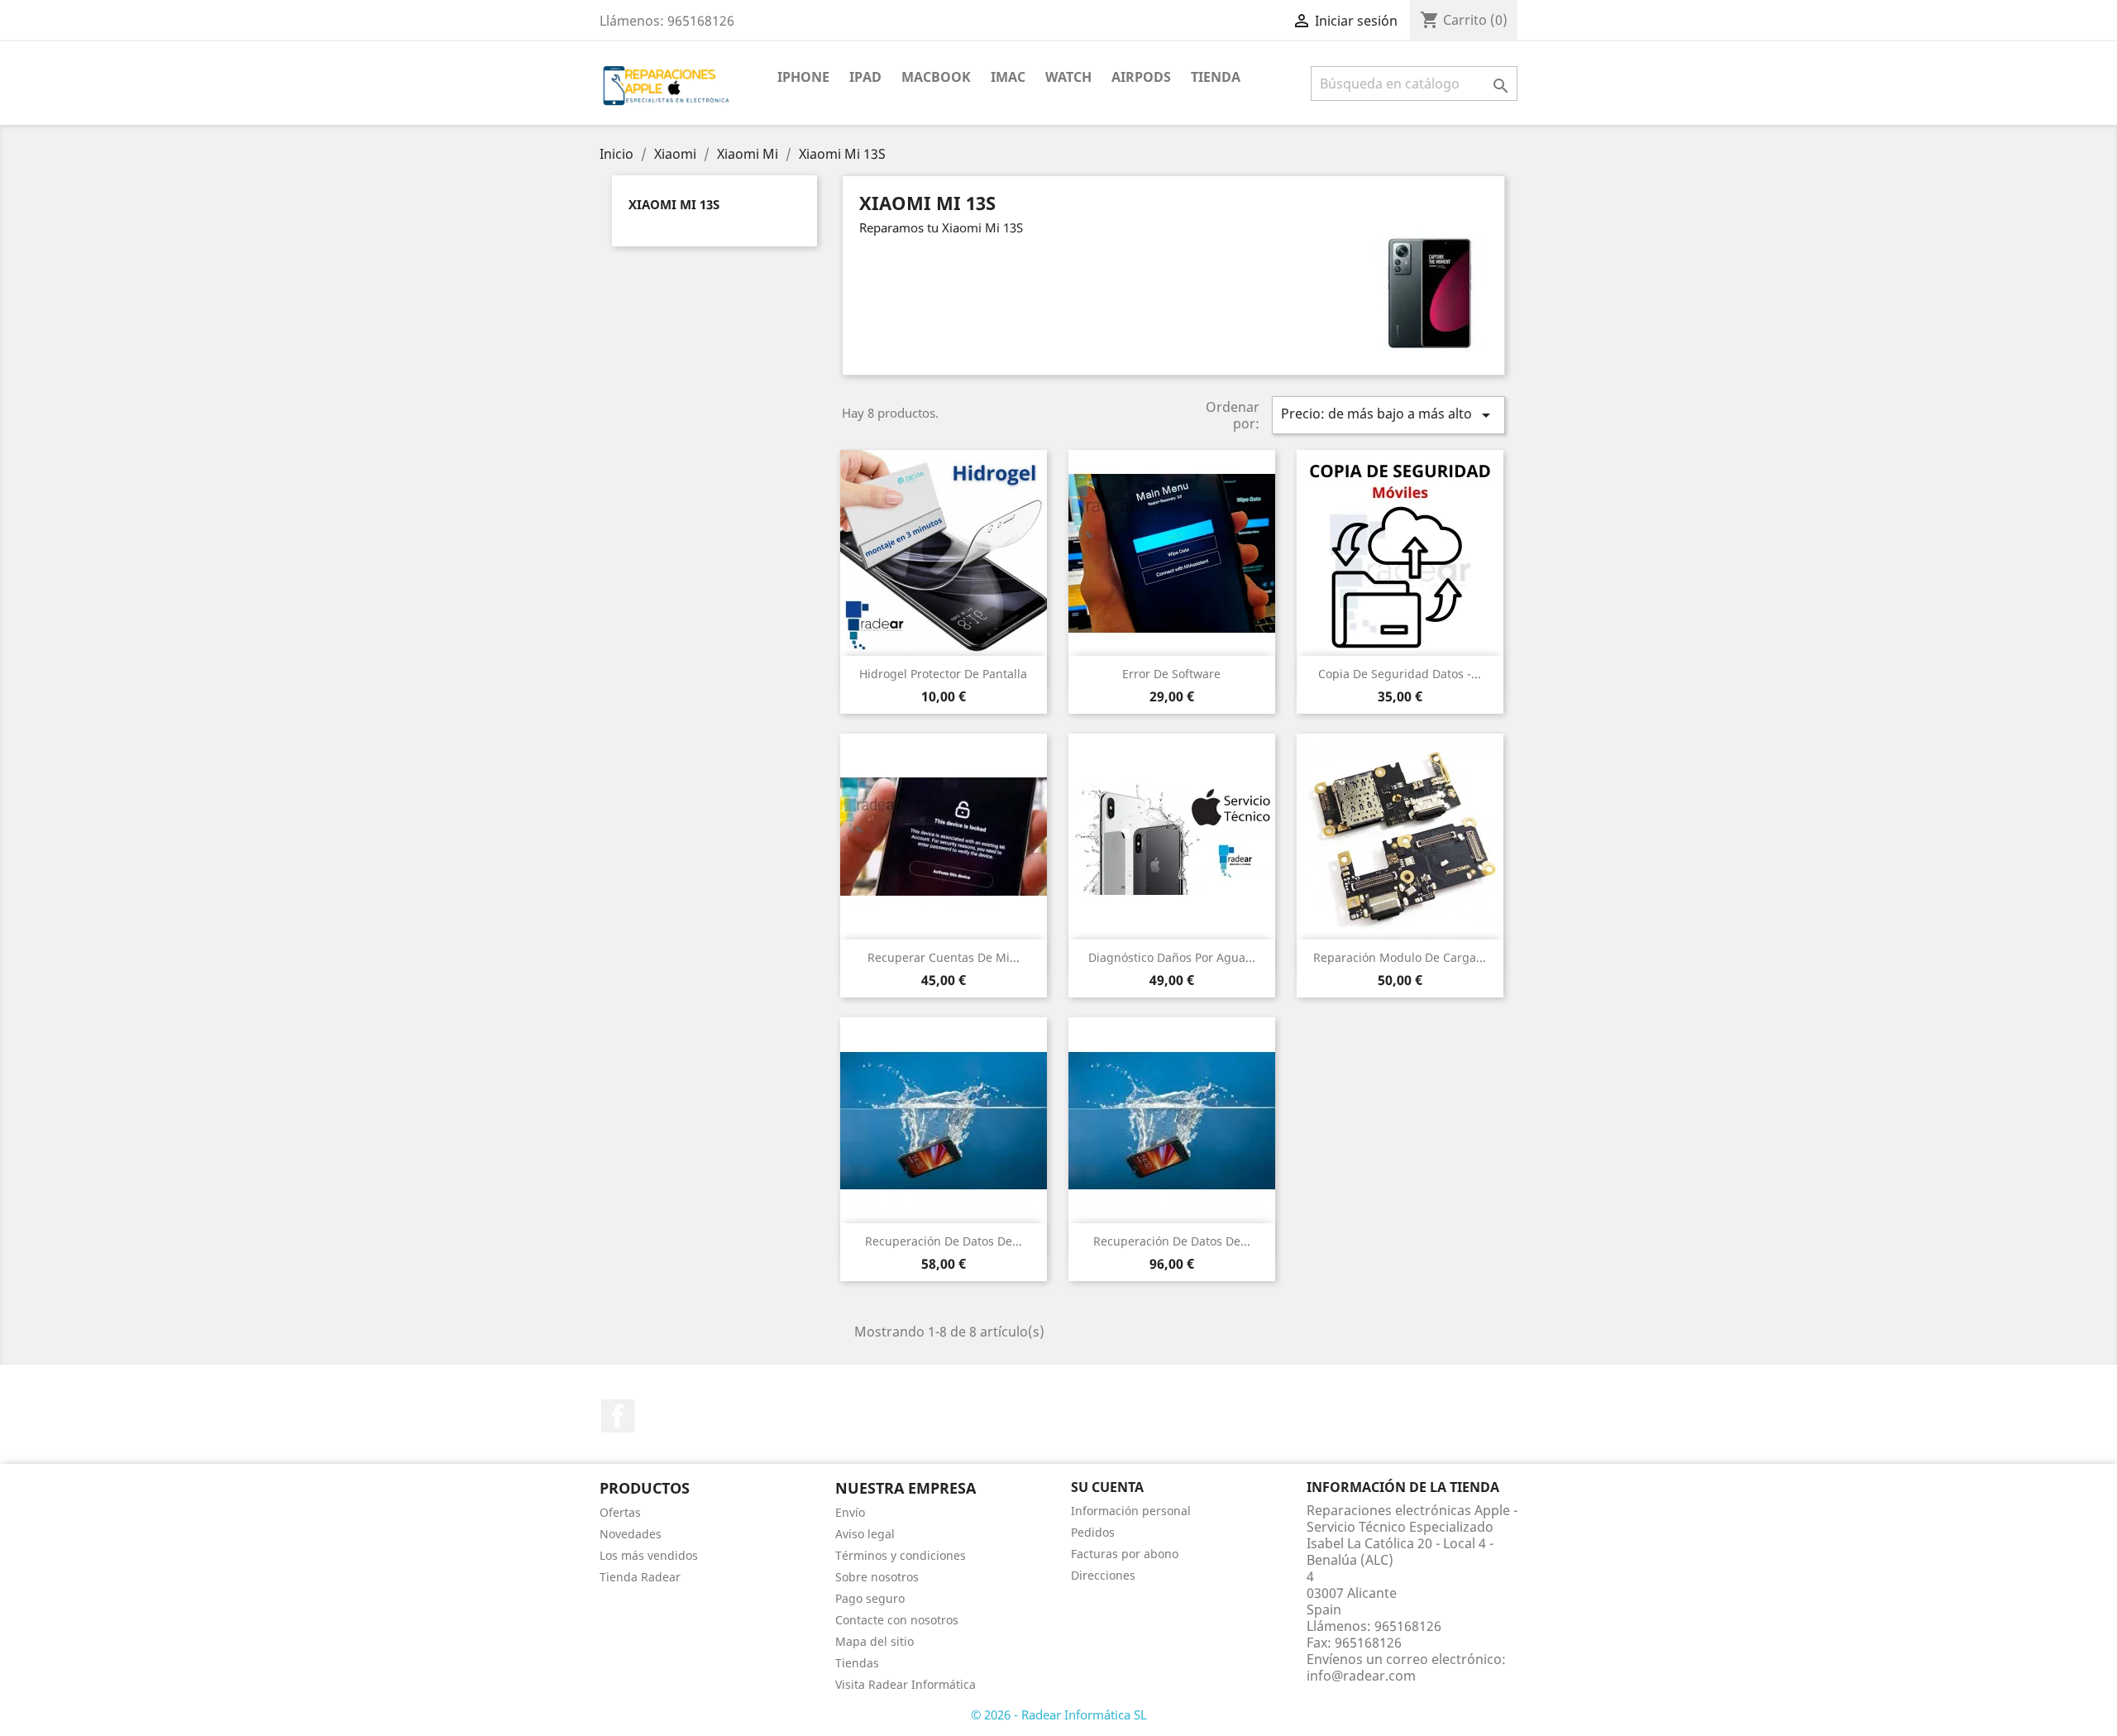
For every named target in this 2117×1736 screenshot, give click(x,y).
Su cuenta (1107, 1487)
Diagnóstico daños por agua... (1172, 957)
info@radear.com (1361, 1676)
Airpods (1141, 77)
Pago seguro (870, 1598)
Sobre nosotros (877, 1577)
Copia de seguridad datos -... (1400, 674)
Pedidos (1093, 1532)
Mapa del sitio (875, 1641)
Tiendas (857, 1663)
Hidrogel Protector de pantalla (943, 674)
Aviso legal (865, 1534)
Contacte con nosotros (897, 1620)
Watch (1068, 77)
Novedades (631, 1534)
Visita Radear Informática (906, 1684)
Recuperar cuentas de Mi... (944, 957)
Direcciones (1103, 1575)
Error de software (1171, 674)
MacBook (936, 77)
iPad (865, 77)
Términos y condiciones (901, 1555)
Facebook (618, 1416)
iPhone (803, 77)
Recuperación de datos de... (944, 1241)
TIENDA (1216, 77)
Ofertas (620, 1512)
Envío (850, 1512)
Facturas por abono (1125, 1554)
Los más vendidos (649, 1555)
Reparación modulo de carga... (1400, 957)
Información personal (1131, 1511)
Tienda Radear (640, 1577)
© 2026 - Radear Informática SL (1059, 1714)
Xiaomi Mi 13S (674, 204)
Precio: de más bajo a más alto (1388, 415)
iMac (1008, 77)
